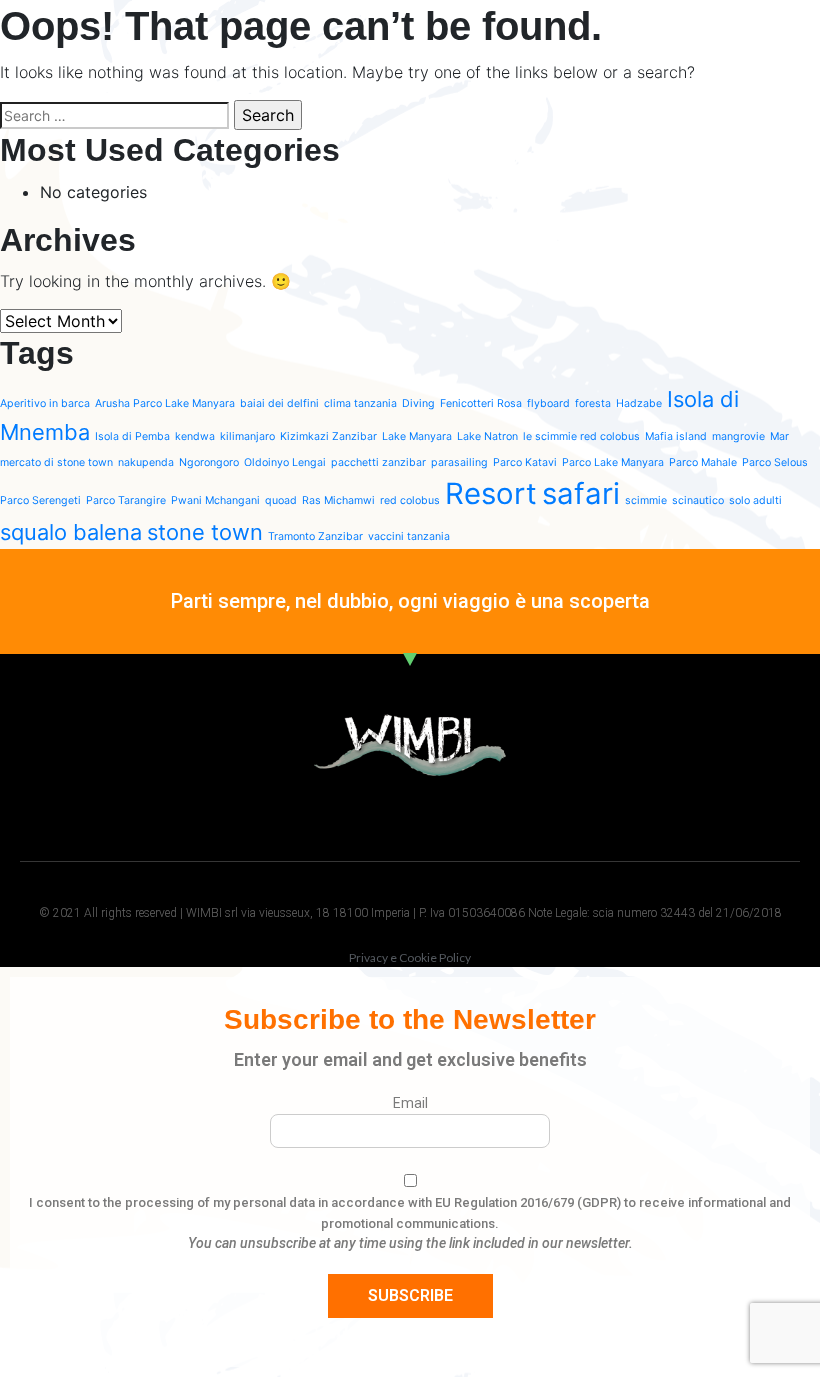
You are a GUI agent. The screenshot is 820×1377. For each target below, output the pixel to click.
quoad (281, 500)
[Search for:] (114, 115)
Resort (491, 493)
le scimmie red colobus (581, 436)
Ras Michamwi (338, 500)
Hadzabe (639, 403)
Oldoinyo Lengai (285, 462)
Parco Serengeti (40, 500)
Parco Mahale (703, 462)
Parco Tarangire (126, 500)
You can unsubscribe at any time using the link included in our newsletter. (410, 1243)
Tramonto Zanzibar (315, 536)
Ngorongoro (209, 462)
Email (410, 1103)
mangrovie (738, 436)
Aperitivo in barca (45, 403)
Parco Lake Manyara (613, 462)
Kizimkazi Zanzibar (328, 436)
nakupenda (146, 462)
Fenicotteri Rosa (481, 403)
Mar (779, 436)
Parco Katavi (525, 462)
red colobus (410, 500)
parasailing (459, 462)
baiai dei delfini (279, 403)
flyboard (548, 403)
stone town (205, 532)
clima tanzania (360, 403)
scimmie (646, 500)
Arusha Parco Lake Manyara (165, 403)
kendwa (195, 436)
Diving (418, 403)
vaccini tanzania (409, 536)
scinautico (698, 500)
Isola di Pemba (132, 436)
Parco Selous (775, 462)
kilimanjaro (247, 436)
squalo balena (71, 532)
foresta (593, 403)
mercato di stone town (56, 462)
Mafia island (676, 436)
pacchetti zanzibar (378, 462)
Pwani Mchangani (215, 500)
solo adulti (755, 500)
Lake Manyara (417, 436)
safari (581, 493)
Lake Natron (487, 436)
